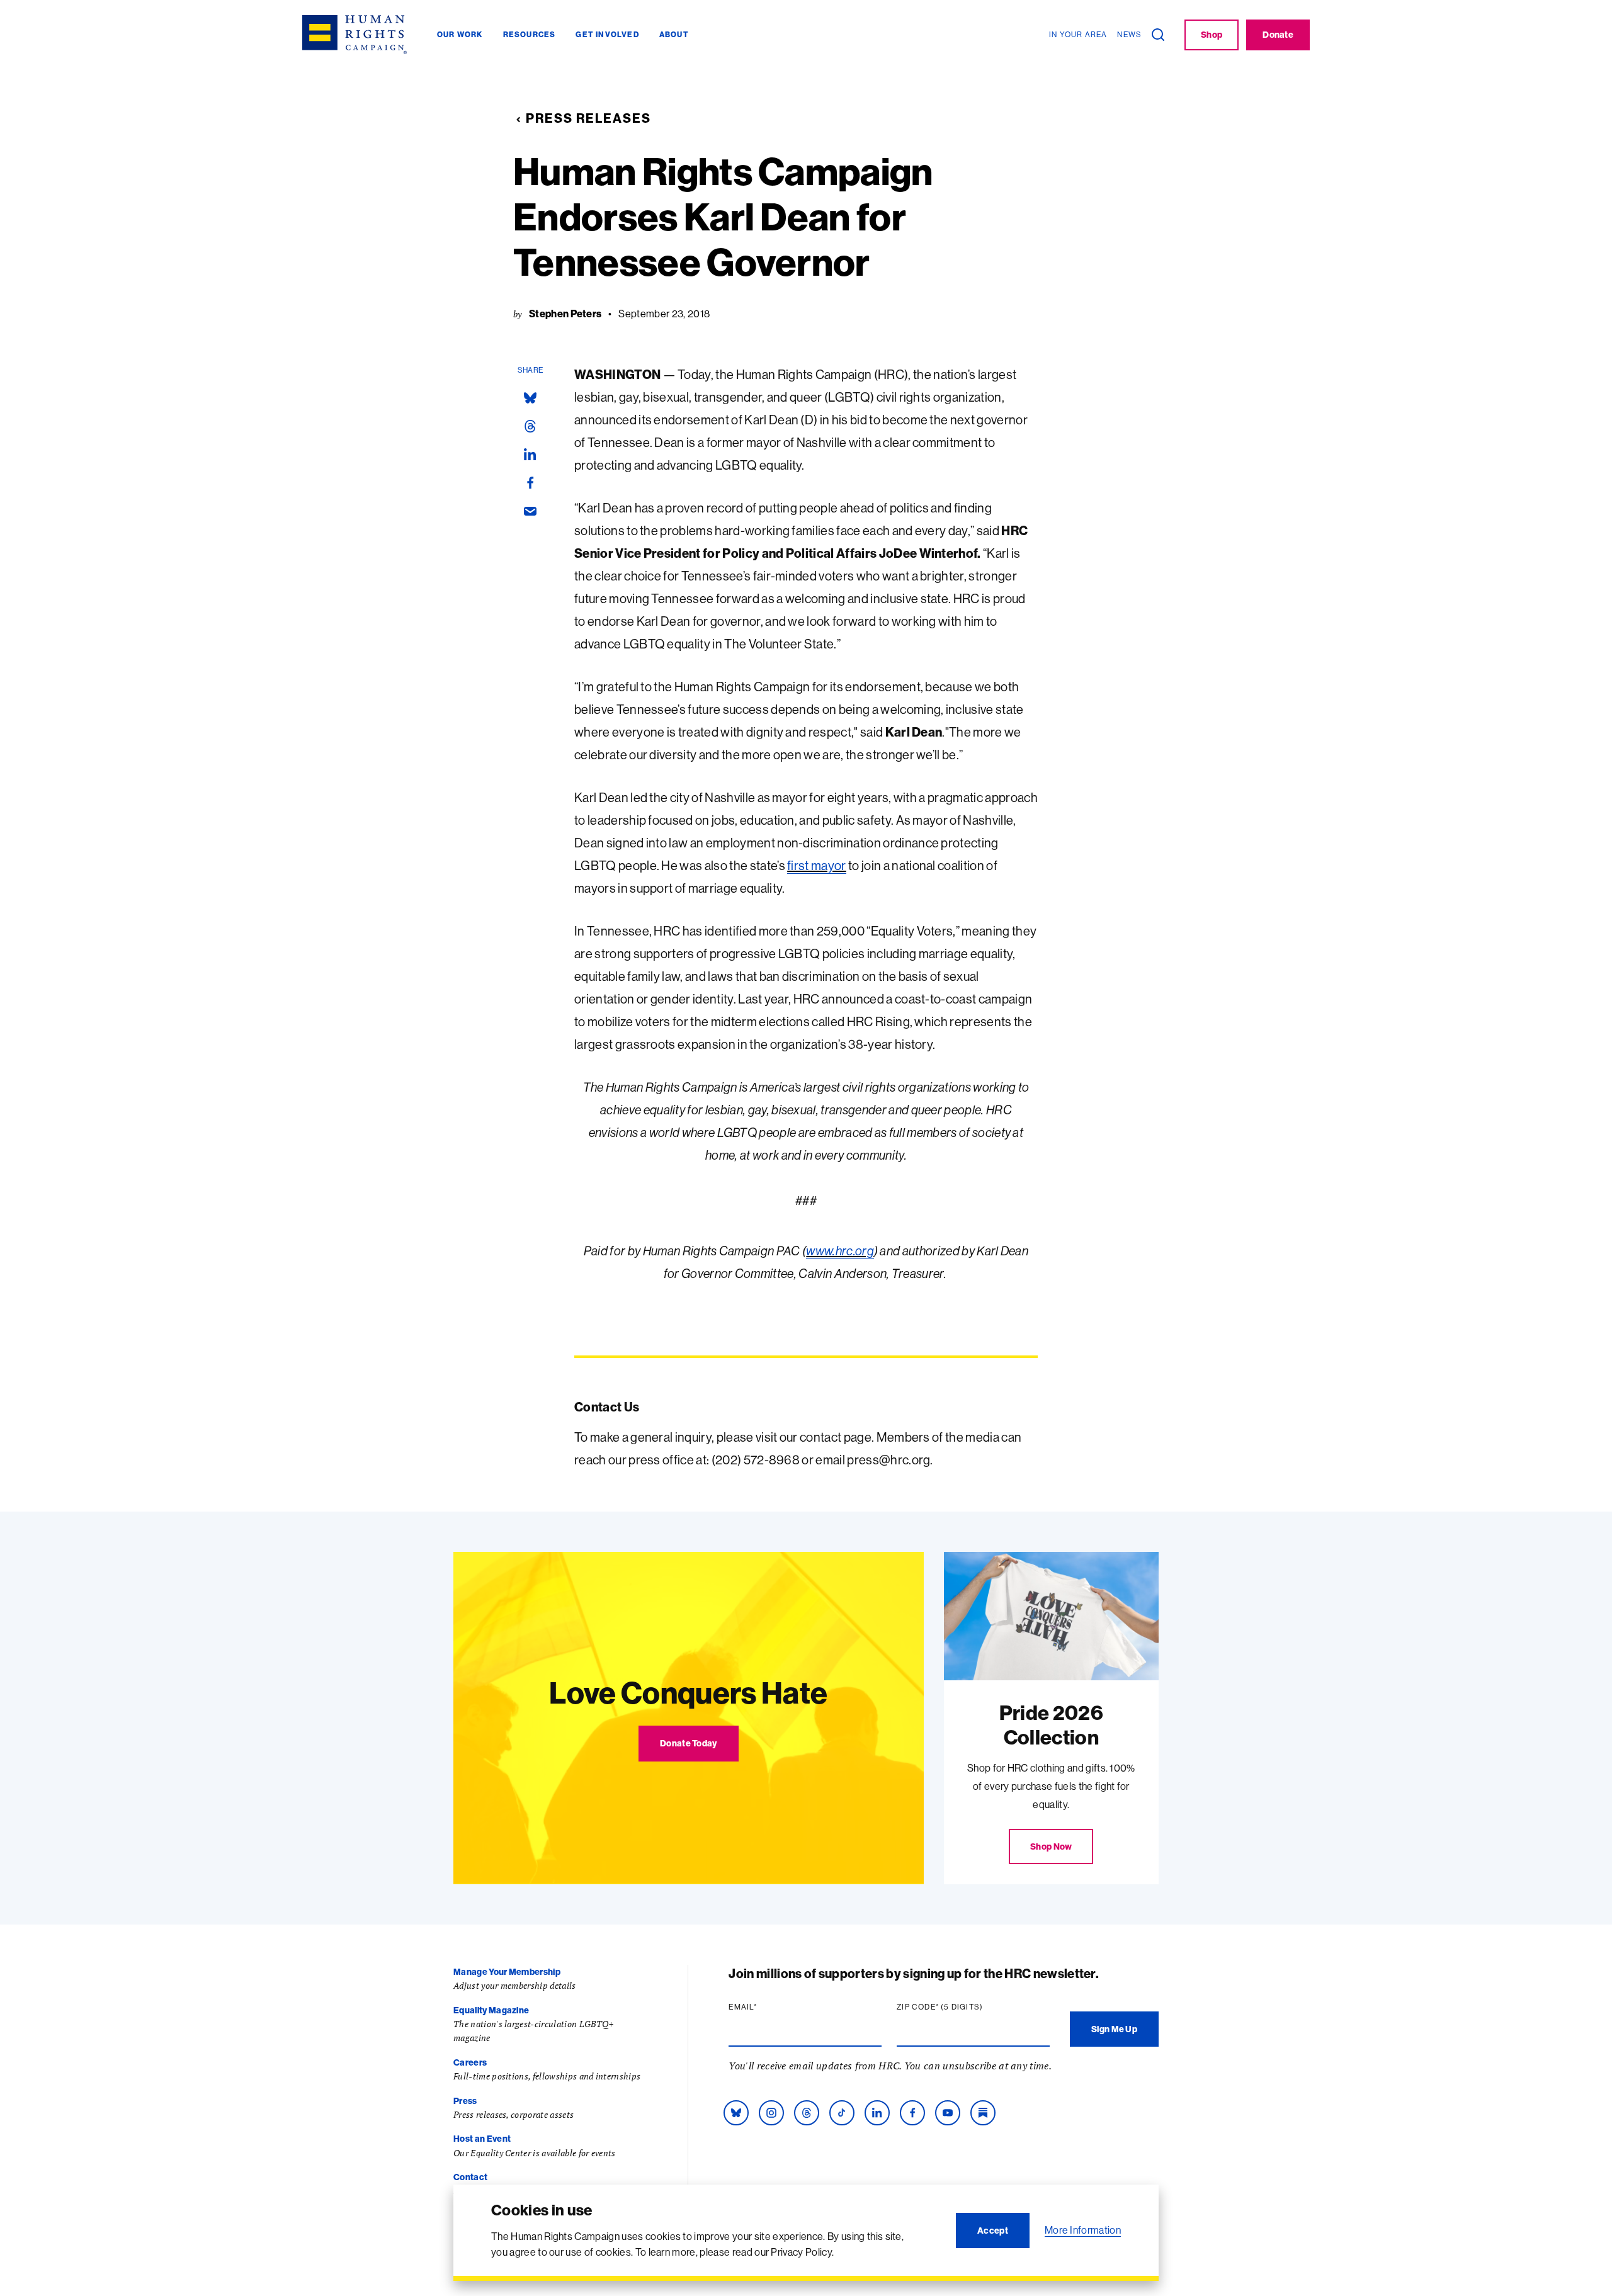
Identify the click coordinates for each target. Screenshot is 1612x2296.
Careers (470, 2062)
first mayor (817, 865)
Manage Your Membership (507, 1972)
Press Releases (588, 118)
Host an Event (482, 2139)
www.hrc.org (840, 1251)
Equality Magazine (491, 2010)
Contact (470, 2177)
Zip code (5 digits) (964, 2007)
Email (767, 2007)
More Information (1083, 2230)
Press (465, 2101)
